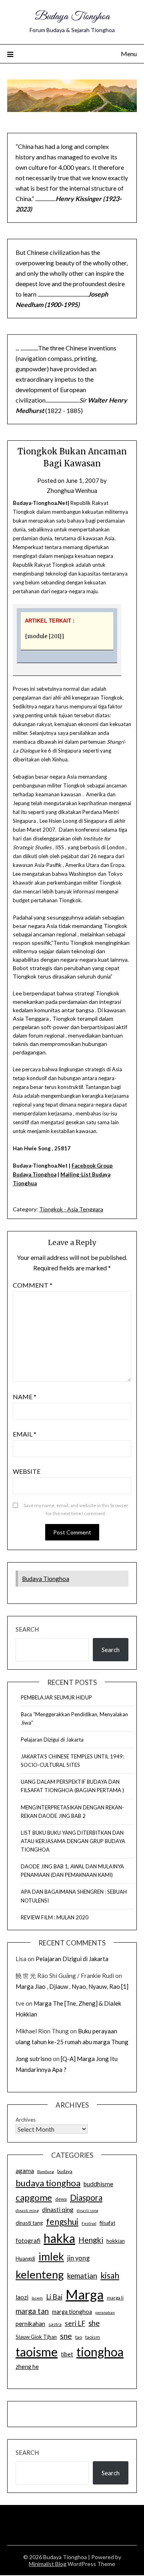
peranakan (105, 2312)
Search (27, 1629)
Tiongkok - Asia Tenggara (71, 1209)
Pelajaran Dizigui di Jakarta (52, 1740)
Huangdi (25, 2259)
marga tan (32, 2311)
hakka (59, 2238)
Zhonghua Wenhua (72, 490)
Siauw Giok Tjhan (36, 2337)
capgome (34, 2197)
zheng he (27, 2367)
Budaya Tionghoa (72, 17)
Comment (33, 1285)
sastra (55, 2324)
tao (79, 2337)
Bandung (46, 2171)
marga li (115, 2298)
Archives (26, 2120)
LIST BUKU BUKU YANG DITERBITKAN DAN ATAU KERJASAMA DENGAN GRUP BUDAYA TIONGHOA (73, 1841)
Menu (129, 54)
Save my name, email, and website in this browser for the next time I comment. (76, 1509)
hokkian (116, 2241)
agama (25, 2171)
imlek (51, 2257)
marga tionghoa (72, 2312)
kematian (82, 2276)
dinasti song (88, 2211)
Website (27, 1471)
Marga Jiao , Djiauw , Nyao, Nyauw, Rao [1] (72, 1986)
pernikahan (30, 2324)
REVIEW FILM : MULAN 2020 (55, 1917)
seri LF (75, 2323)
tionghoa (100, 2352)
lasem (37, 2298)
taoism (93, 2337)
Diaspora (86, 2198)
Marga (85, 2294)
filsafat (107, 2223)
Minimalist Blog (48, 2564)
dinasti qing (58, 2210)
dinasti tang (29, 2223)
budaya (65, 2171)
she (94, 2323)
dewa (61, 2199)
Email (25, 1434)
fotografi (28, 2240)
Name (25, 1397)
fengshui (62, 2221)
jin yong (78, 2258)
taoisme (37, 2352)
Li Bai (54, 2297)
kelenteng (40, 2274)
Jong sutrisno (34, 2059)
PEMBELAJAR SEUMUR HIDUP (56, 1697)
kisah (110, 2275)
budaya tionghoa (48, 2183)
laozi (22, 2297)
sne (66, 2336)
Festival (89, 2223)
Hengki (91, 2240)
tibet (67, 2354)
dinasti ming (27, 2210)
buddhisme (98, 2184)
